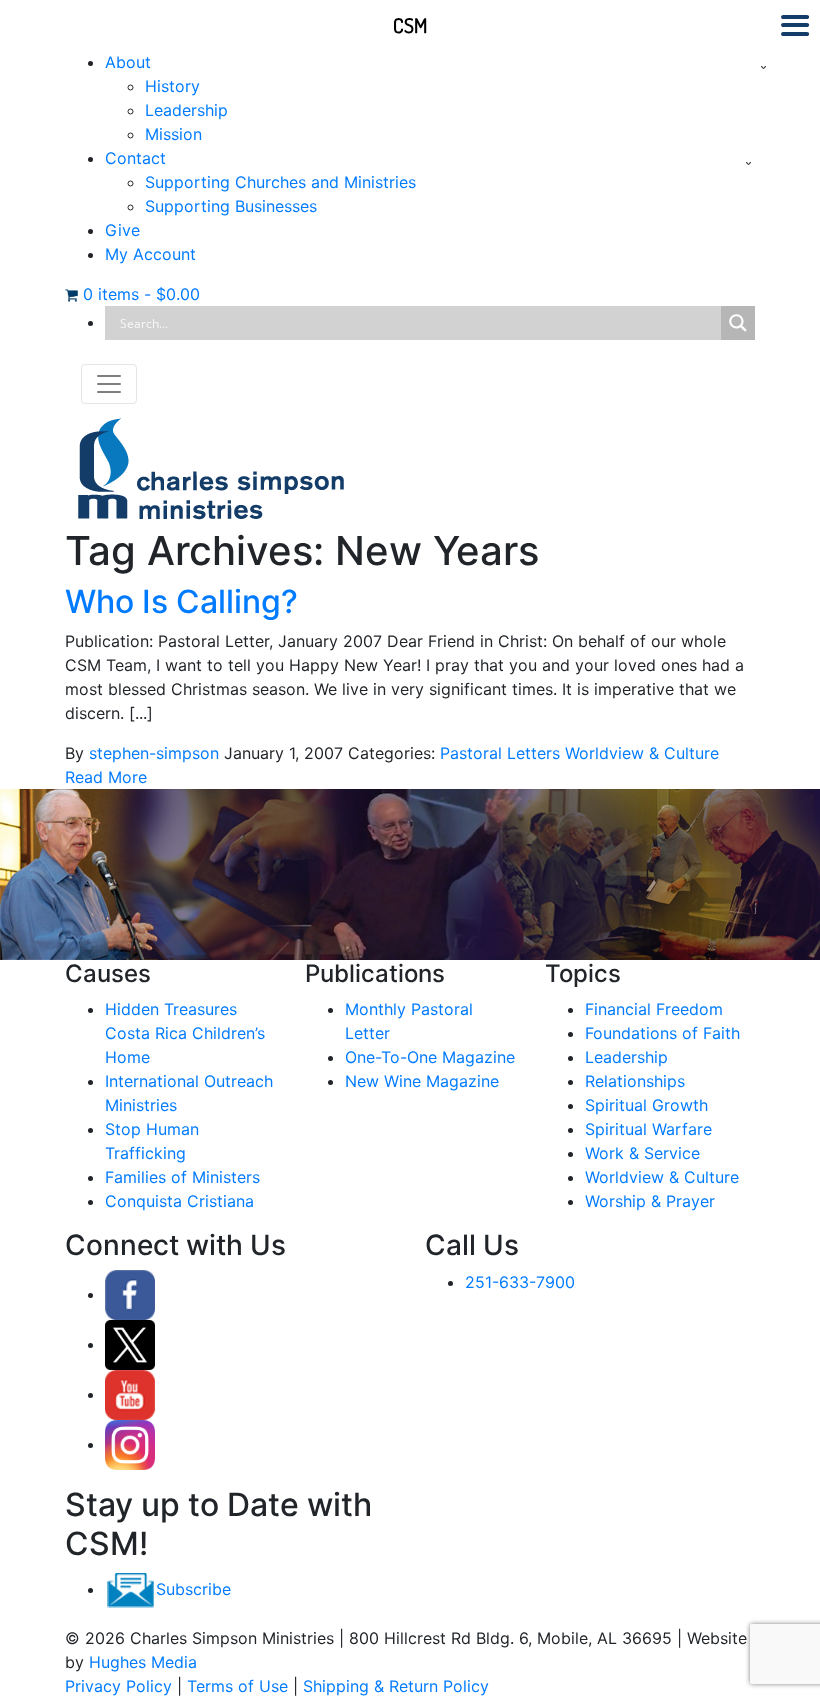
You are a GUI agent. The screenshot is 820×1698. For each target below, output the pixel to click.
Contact (135, 158)
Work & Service (642, 1153)
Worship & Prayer (650, 1201)
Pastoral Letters (500, 753)
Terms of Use (237, 1686)
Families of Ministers (182, 1177)
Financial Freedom (654, 1009)
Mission (173, 134)
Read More (106, 777)
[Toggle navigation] (109, 384)
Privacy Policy (118, 1686)
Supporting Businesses (231, 206)
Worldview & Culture (642, 753)
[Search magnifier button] (738, 323)
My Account (150, 254)
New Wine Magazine (422, 1081)
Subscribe (193, 1589)
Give (122, 230)
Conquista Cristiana (179, 1201)
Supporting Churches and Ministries (280, 182)
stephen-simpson (154, 753)
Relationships (635, 1081)
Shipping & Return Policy (396, 1686)
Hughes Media (143, 1662)
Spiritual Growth (646, 1105)
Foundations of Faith (662, 1033)
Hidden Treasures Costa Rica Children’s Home (185, 1033)
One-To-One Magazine (430, 1057)
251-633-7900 (520, 1282)
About (128, 62)
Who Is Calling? (181, 601)
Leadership (186, 110)
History (172, 86)
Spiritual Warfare (648, 1129)
